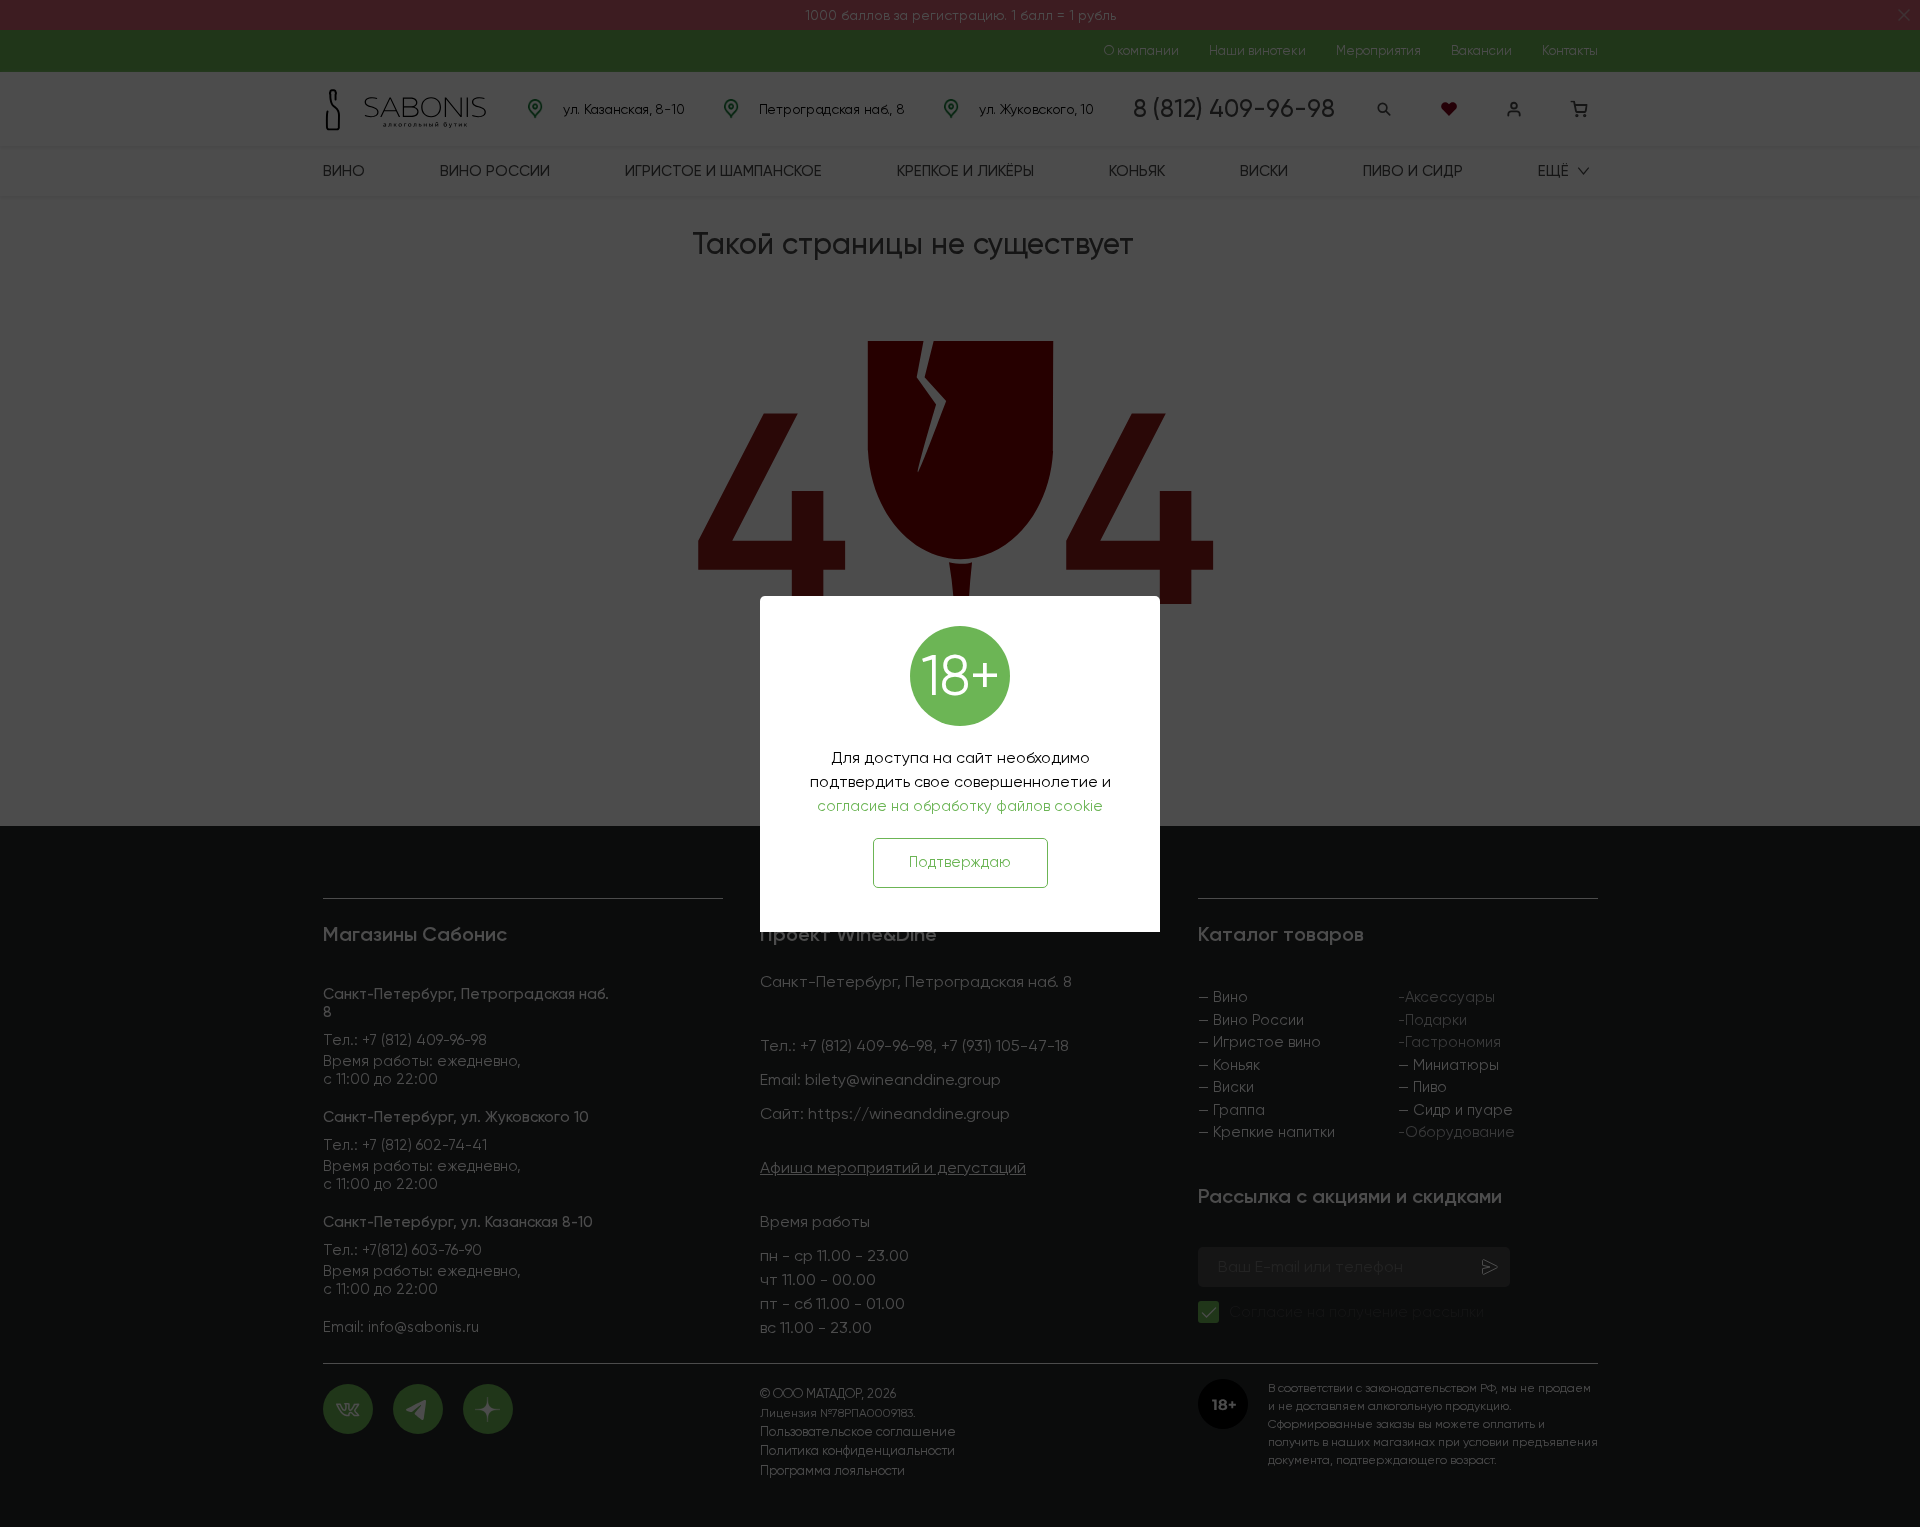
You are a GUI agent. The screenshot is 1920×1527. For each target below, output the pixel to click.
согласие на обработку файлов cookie (960, 806)
